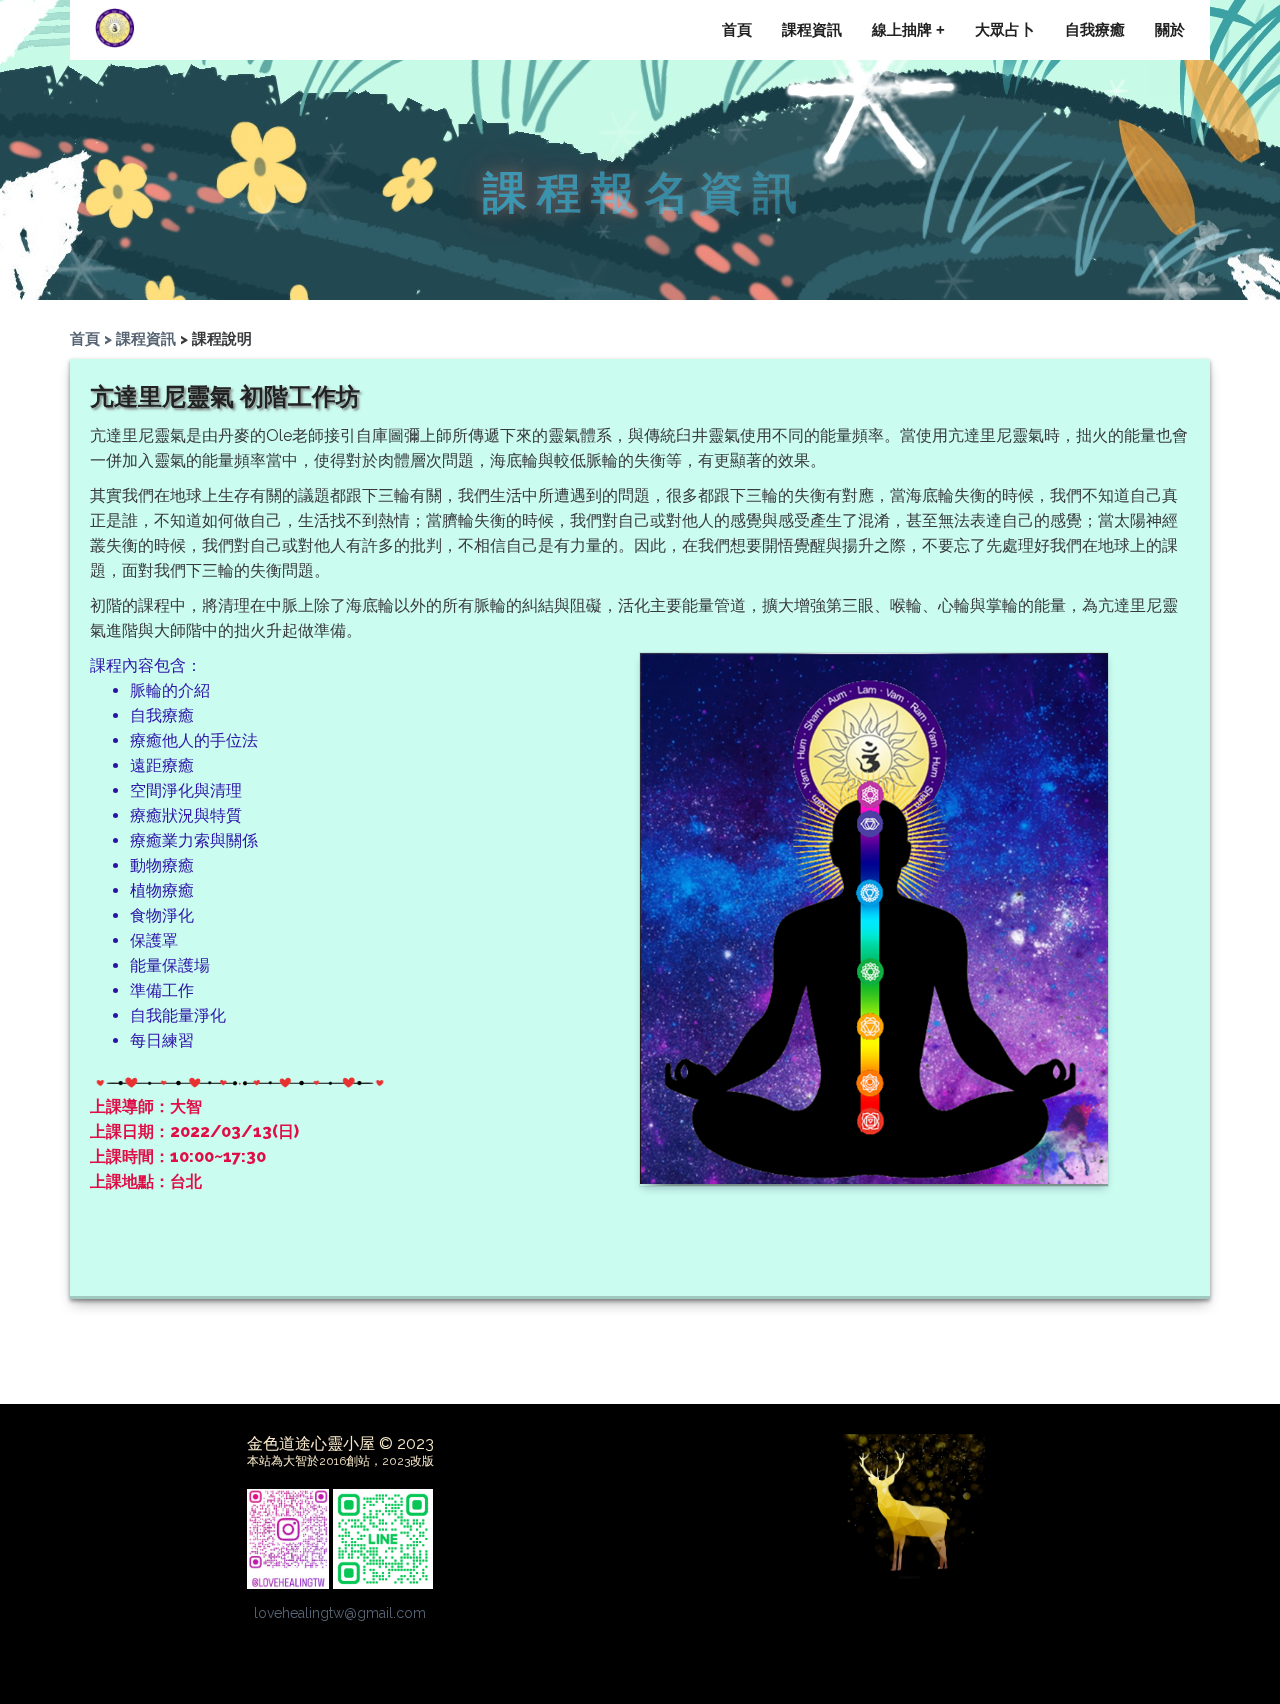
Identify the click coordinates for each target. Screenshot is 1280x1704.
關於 (1170, 29)
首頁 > (93, 339)
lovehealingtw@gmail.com (340, 1613)
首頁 (737, 29)
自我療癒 (1095, 29)
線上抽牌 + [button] (908, 29)
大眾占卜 (1005, 29)
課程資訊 (812, 29)
